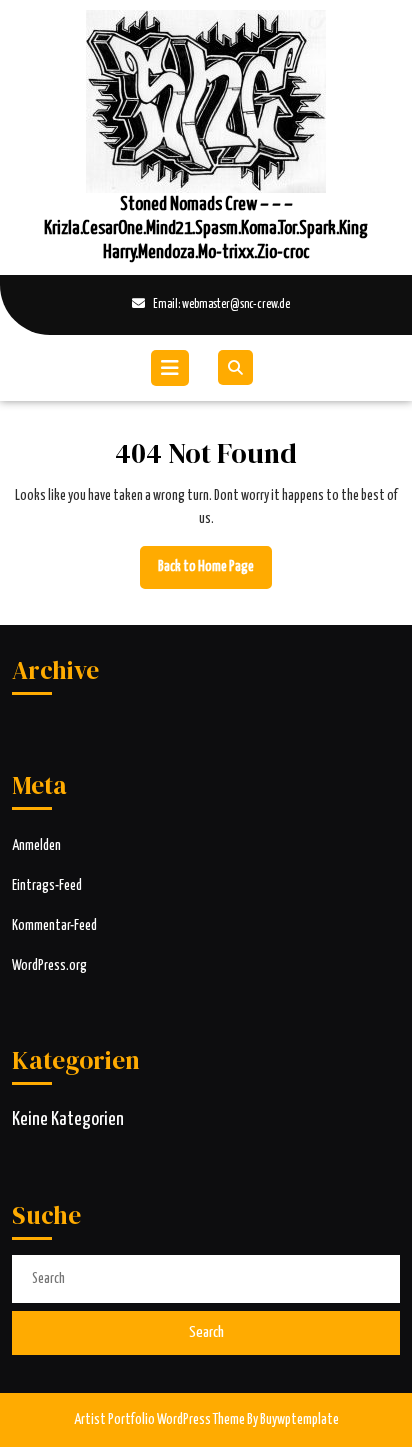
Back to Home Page (215, 574)
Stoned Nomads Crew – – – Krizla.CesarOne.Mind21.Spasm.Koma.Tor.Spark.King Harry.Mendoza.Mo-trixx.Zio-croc (206, 228)
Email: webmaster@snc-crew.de (155, 306)
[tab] (172, 368)
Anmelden (36, 846)
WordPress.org (49, 966)
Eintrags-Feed (47, 886)
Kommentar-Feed (54, 926)
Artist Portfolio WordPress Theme (159, 1420)
